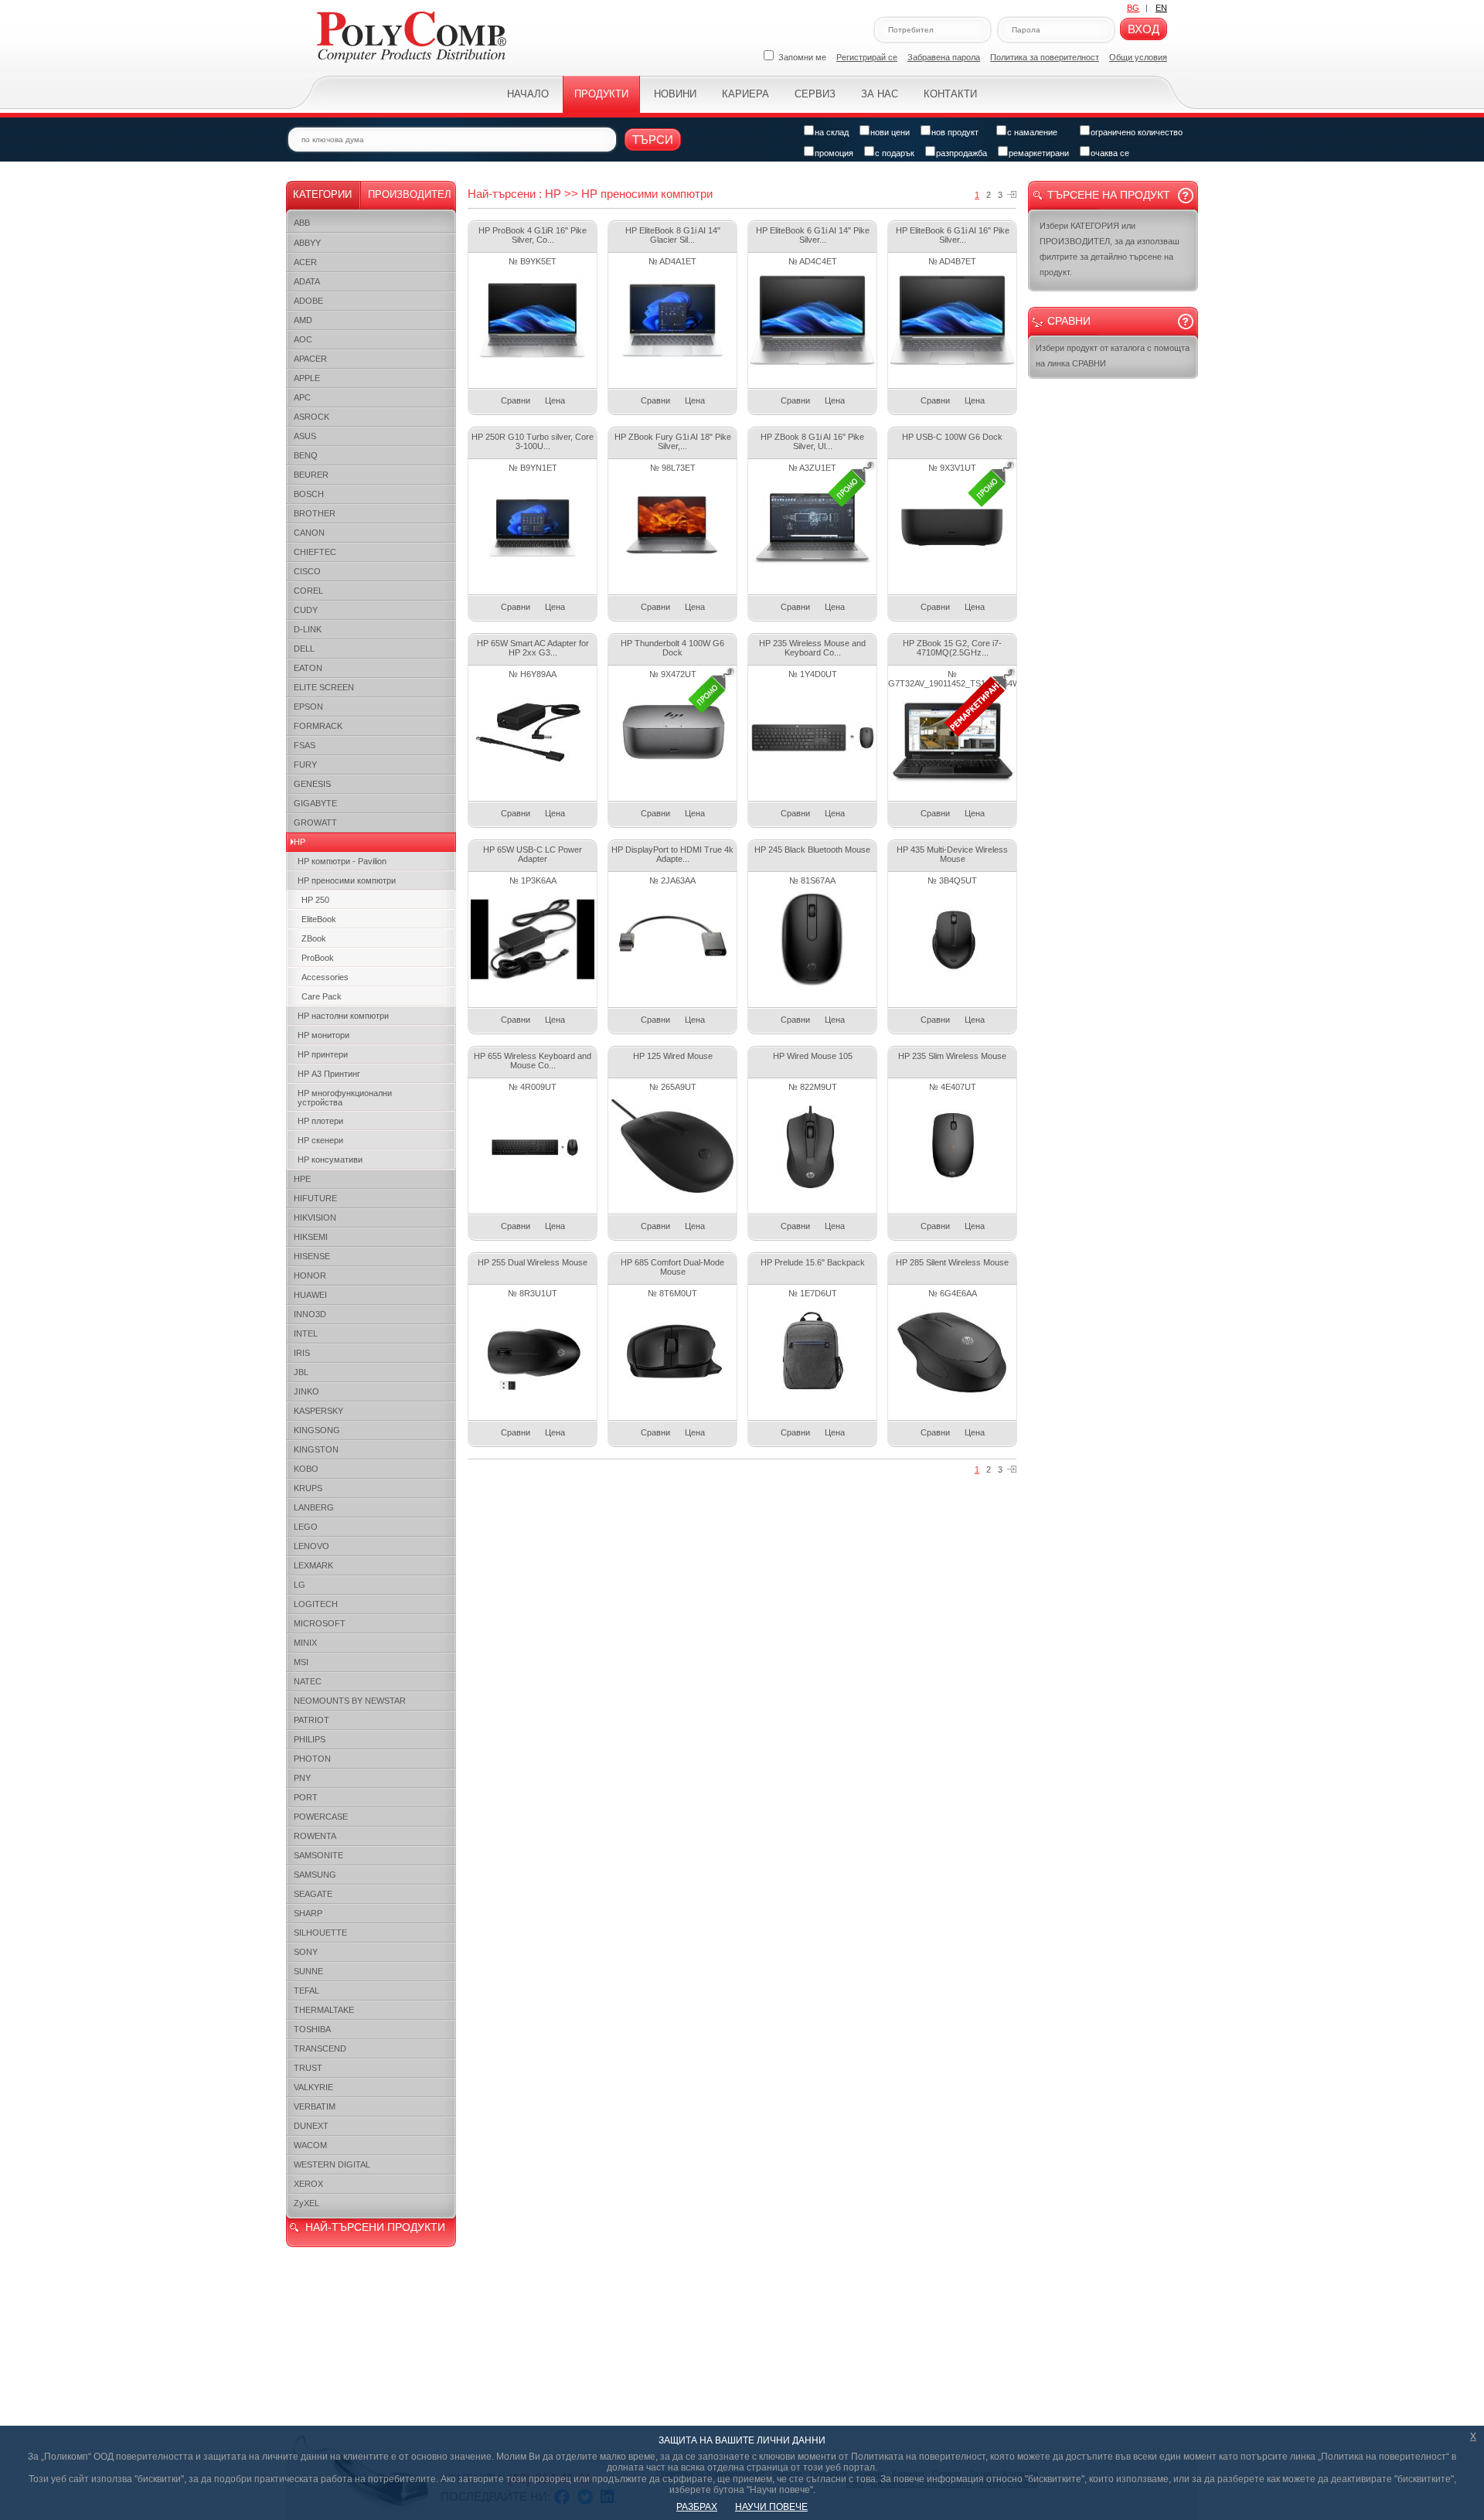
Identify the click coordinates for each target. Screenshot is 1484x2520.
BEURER (311, 475)
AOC (303, 339)
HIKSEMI (311, 1237)
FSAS (305, 745)
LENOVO (311, 1546)
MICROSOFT (320, 1623)
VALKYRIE (313, 2087)
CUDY (306, 610)
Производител (410, 194)
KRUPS (308, 1488)
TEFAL (306, 1990)
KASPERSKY (318, 1411)
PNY (302, 1778)
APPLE (307, 378)
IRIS (302, 1353)
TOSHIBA (312, 2029)
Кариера (745, 94)
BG (1133, 8)
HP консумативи (330, 1160)
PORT (306, 1797)
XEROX (308, 2184)
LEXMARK (313, 1565)
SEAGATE (313, 1894)
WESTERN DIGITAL (332, 2164)
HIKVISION (315, 1217)
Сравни (516, 400)
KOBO (306, 1469)
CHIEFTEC (315, 552)
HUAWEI (310, 1295)
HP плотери (320, 1121)
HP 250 (315, 900)
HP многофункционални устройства (345, 1098)
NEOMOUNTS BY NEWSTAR (350, 1701)
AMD (303, 320)
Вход (1144, 29)
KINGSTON (316, 1449)
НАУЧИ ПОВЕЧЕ (771, 2507)
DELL (304, 649)
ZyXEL (306, 2203)
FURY (305, 765)
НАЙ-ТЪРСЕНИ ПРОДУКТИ (375, 2227)
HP (300, 842)
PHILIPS (310, 1739)
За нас (880, 94)
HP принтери (323, 1054)
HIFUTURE (315, 1198)
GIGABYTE (315, 803)
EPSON (308, 707)
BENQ (306, 455)
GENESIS (312, 784)
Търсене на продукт (1109, 195)
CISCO (307, 571)
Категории (322, 194)
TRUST (308, 2068)
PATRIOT (311, 1720)
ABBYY (307, 243)
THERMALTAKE (324, 2010)
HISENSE (312, 1256)
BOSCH (309, 494)
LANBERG (314, 1507)
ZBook (314, 938)
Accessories (325, 977)
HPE (302, 1179)
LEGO (306, 1527)
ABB (302, 223)
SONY (306, 1952)
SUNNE (308, 1971)
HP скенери (320, 1140)
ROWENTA (315, 1836)
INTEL (306, 1333)
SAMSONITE (318, 1855)
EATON (308, 668)
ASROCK (311, 417)
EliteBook (319, 919)
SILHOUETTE (320, 1933)
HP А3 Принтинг (329, 1074)
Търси (653, 140)
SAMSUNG (315, 1875)
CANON (309, 533)
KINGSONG (317, 1430)
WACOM (310, 2145)
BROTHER (315, 513)
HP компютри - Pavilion (342, 861)
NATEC (308, 1681)
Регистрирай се (867, 57)
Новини (675, 94)
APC (302, 397)
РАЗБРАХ (697, 2507)
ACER (305, 262)
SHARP (308, 1913)
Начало (528, 94)
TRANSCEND (320, 2048)
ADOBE (308, 301)
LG (300, 1585)
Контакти (950, 94)
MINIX (305, 1643)
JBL (301, 1372)
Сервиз (815, 94)
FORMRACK (318, 726)
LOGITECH (316, 1604)
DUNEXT (311, 2126)
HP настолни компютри (343, 1016)
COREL (308, 591)
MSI (301, 1662)
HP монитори (323, 1035)
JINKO (306, 1391)
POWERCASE (321, 1817)
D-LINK (308, 629)
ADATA (307, 281)
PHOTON (312, 1759)
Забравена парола (944, 57)
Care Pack (322, 996)
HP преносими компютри (347, 880)
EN (1161, 8)
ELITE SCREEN (324, 687)
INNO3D (310, 1314)
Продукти (601, 94)
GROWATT (315, 822)
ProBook (318, 958)
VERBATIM (315, 2106)
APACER (310, 359)
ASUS (305, 436)
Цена (555, 400)
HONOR (310, 1275)
